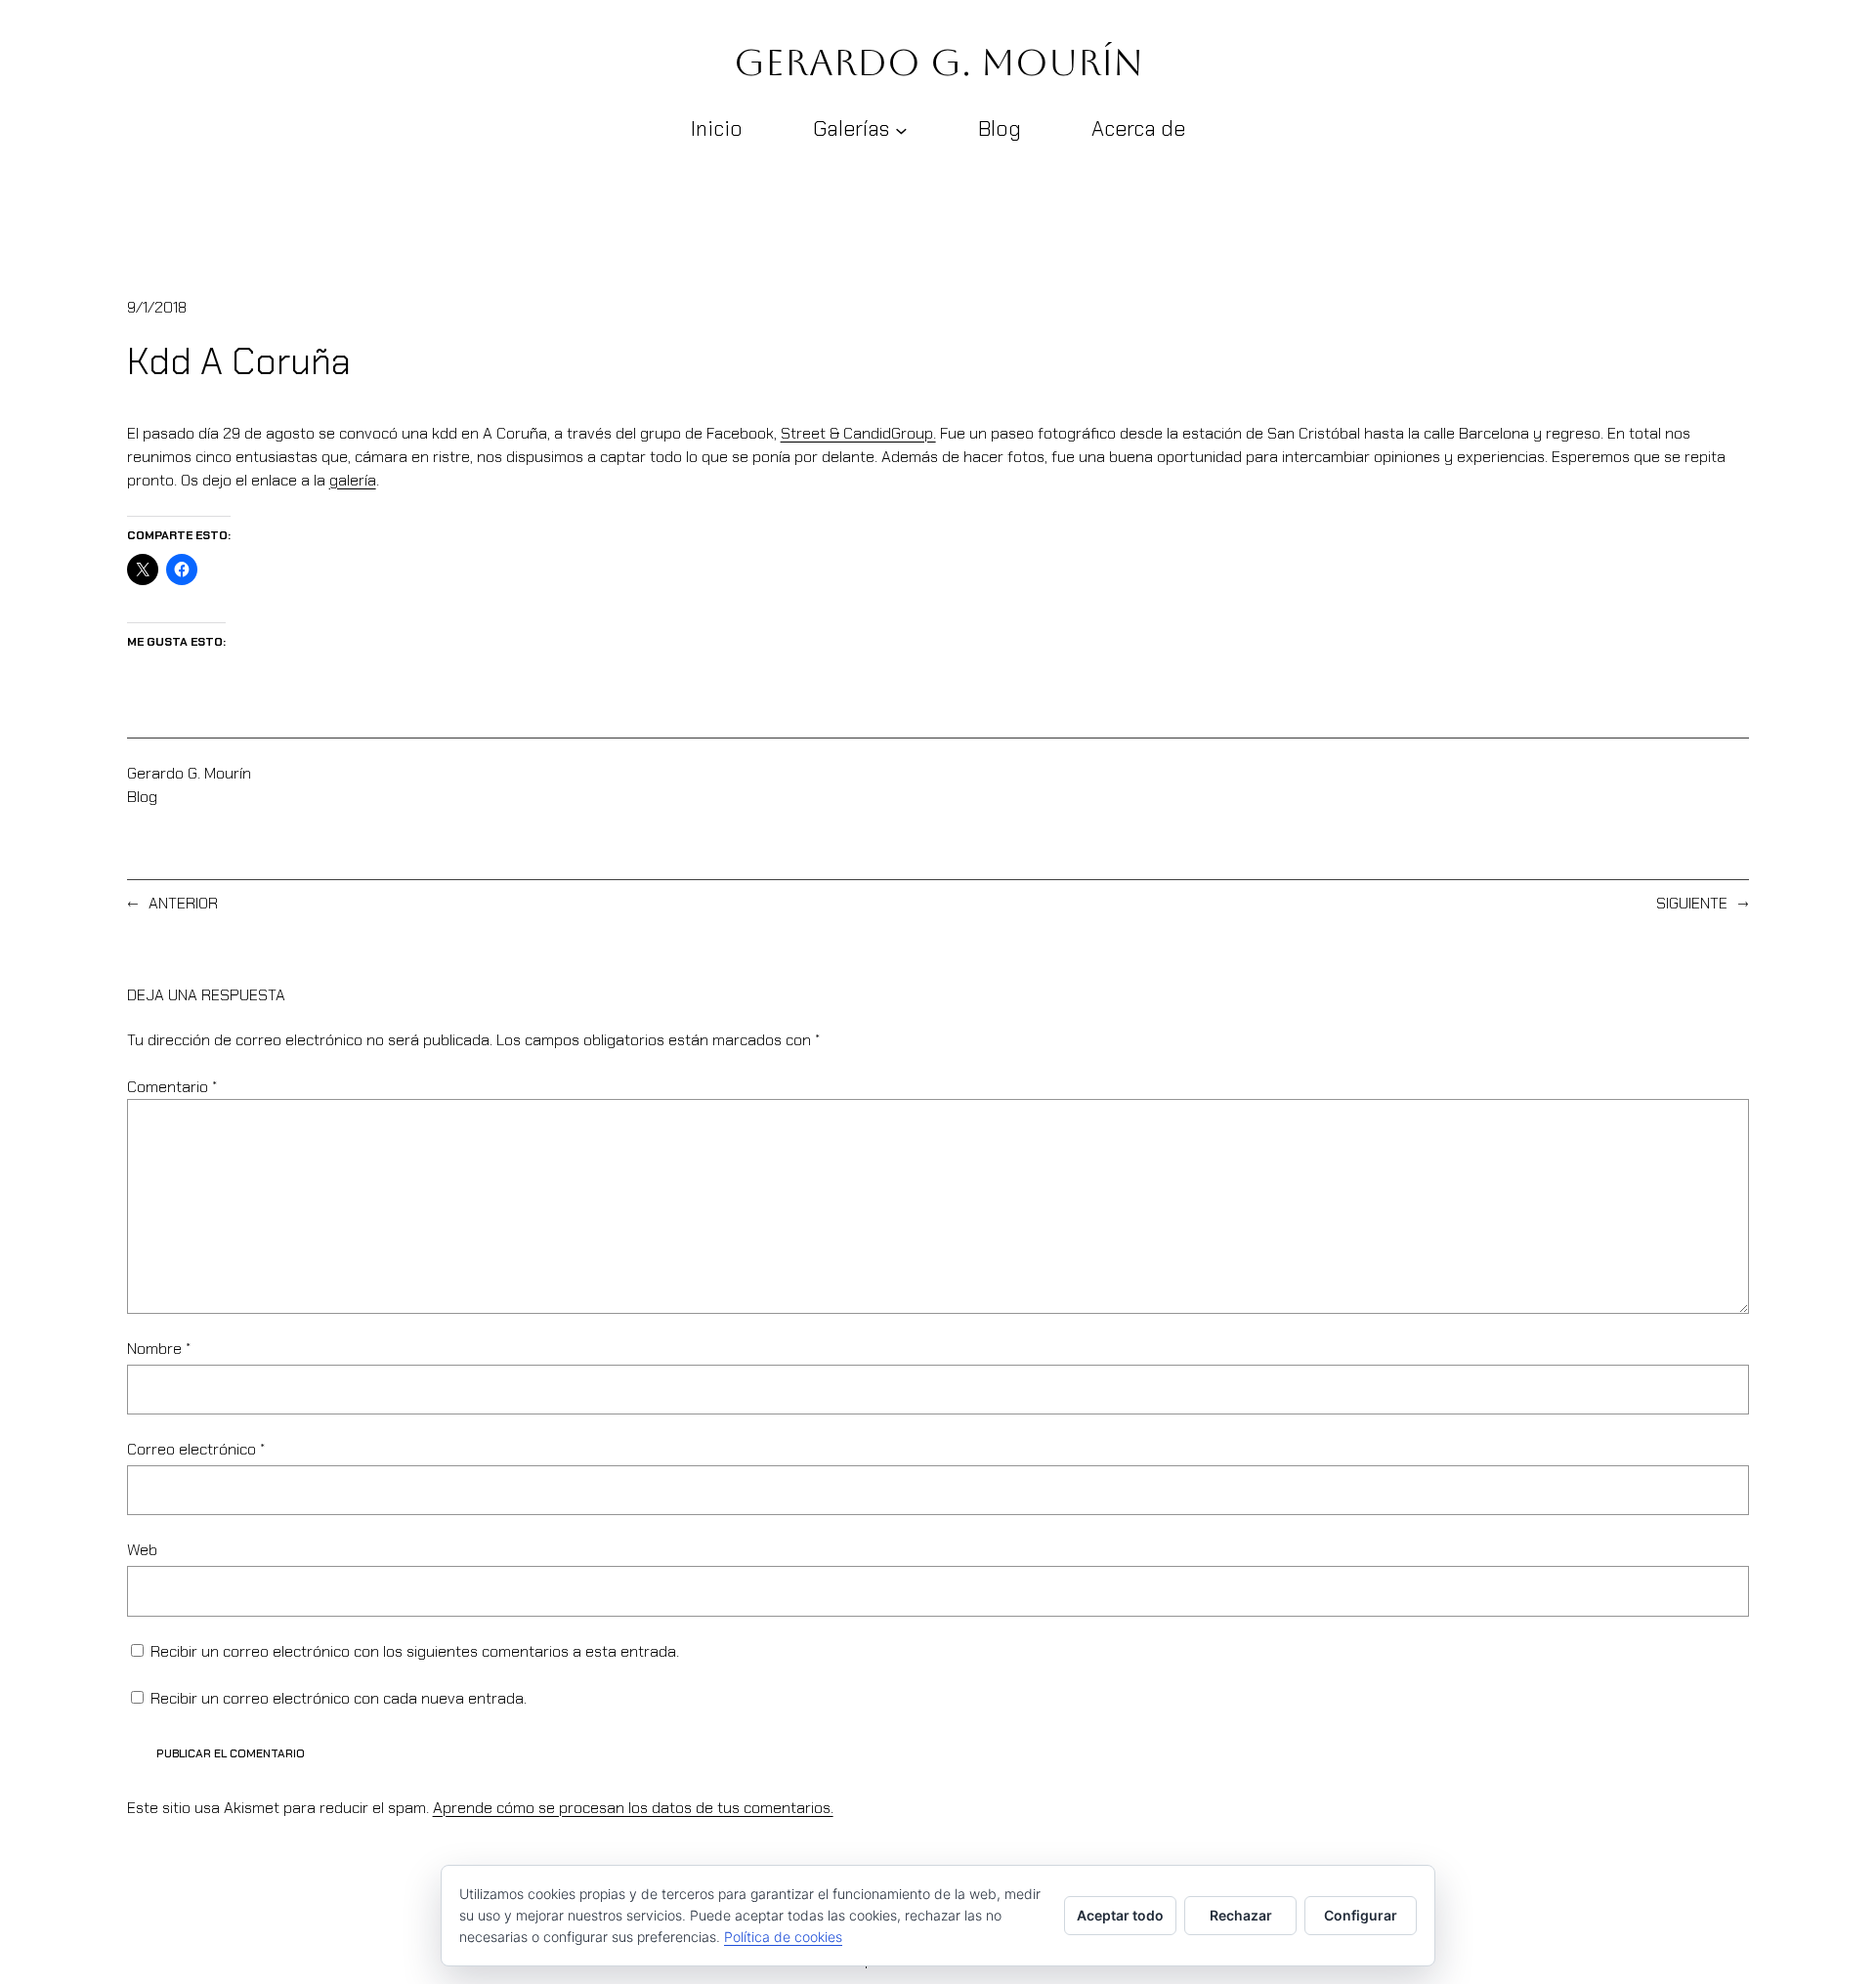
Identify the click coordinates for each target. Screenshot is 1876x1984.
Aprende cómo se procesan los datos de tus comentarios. (633, 1808)
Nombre (159, 1349)
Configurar (1361, 1915)
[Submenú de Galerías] (901, 129)
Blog (142, 797)
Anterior (183, 903)
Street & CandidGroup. (858, 433)
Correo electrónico (196, 1449)
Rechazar (1241, 1915)
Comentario (172, 1087)
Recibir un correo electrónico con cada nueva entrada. (339, 1698)
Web (142, 1550)
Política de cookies (783, 1937)
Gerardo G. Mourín (938, 63)
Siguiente (1692, 903)
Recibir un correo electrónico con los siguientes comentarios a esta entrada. (415, 1651)
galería (353, 480)
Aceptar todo (1120, 1915)
